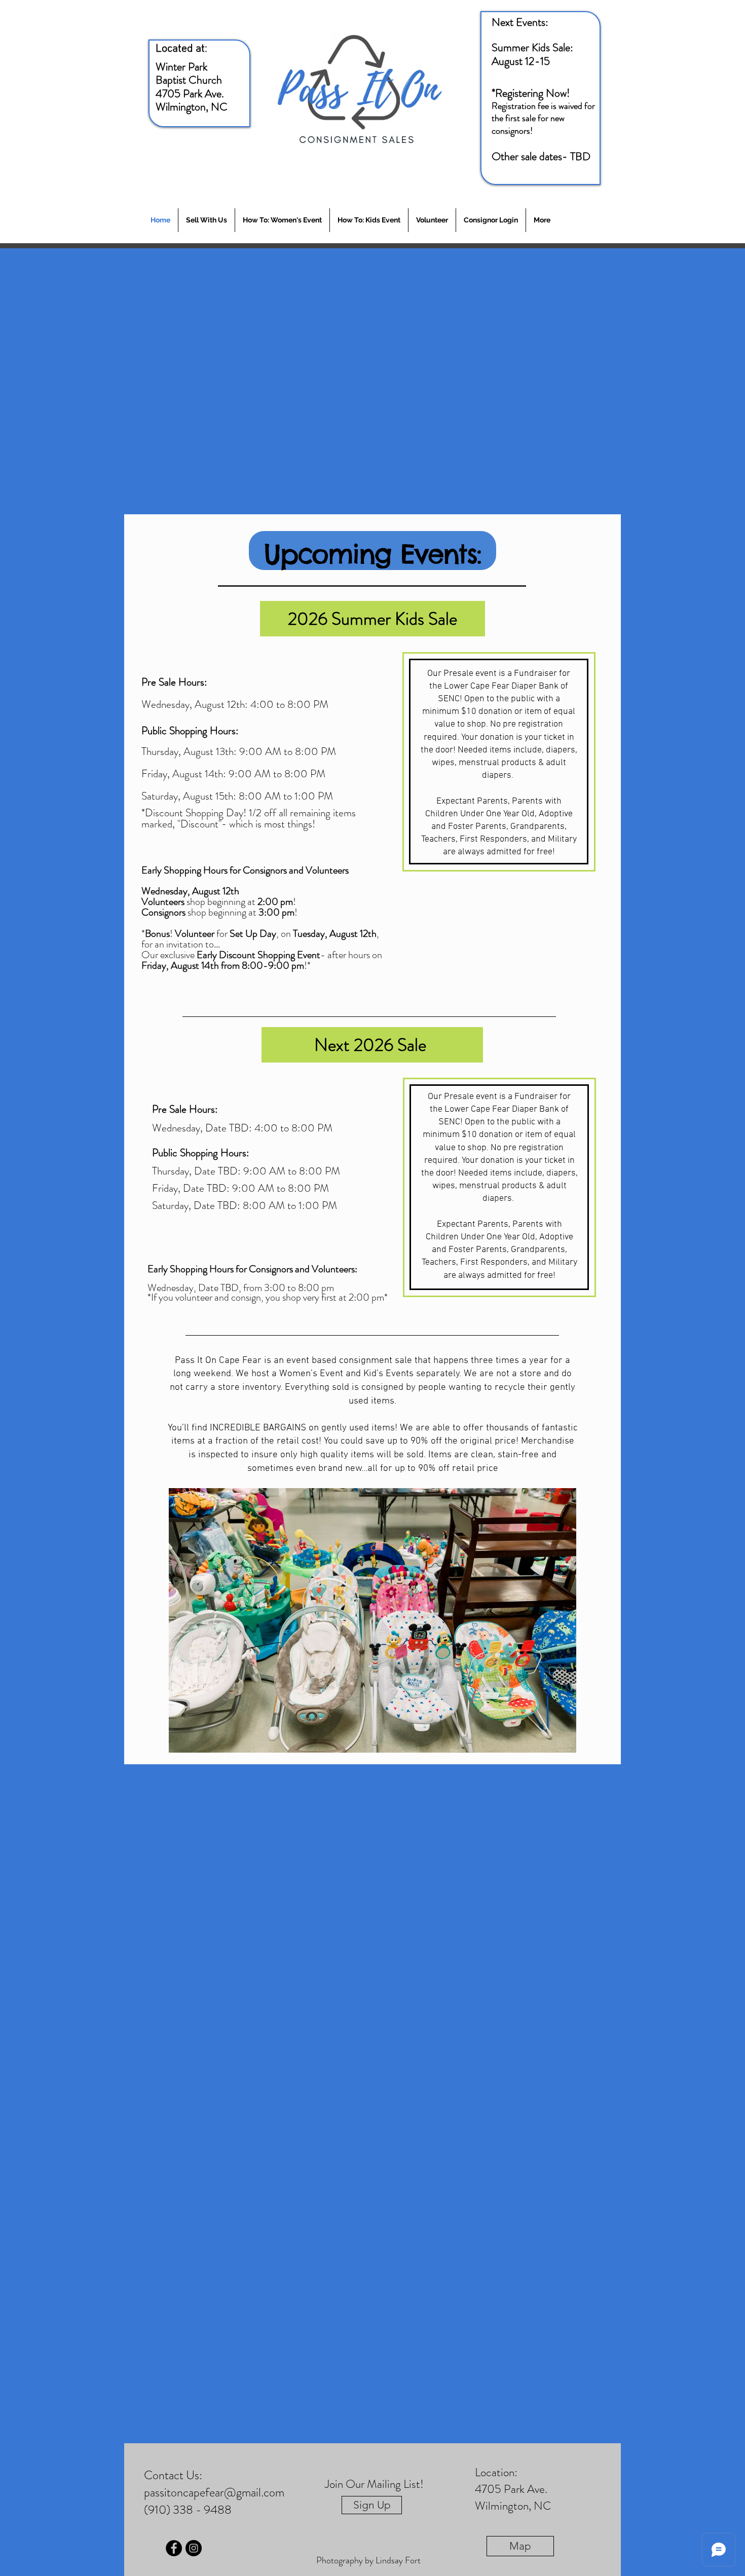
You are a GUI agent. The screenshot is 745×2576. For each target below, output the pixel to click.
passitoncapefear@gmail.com (214, 2492)
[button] (372, 1620)
